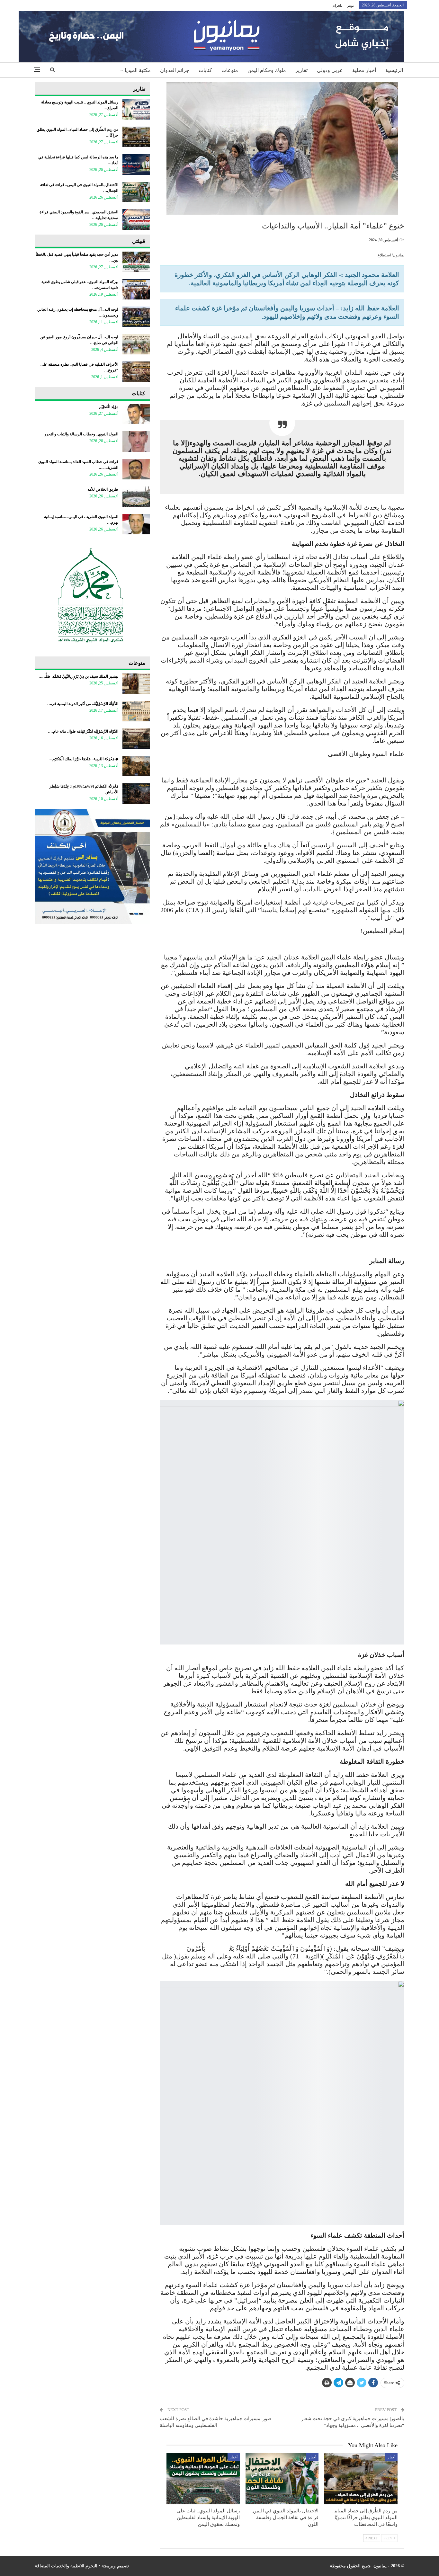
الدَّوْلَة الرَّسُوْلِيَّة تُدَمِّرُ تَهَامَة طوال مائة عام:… (83, 731)
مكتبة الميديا (138, 70)
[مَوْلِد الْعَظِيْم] (136, 414)
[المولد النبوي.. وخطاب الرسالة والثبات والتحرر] (136, 441)
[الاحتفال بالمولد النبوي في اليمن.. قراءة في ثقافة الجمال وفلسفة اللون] (282, 2479)
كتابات (205, 70)
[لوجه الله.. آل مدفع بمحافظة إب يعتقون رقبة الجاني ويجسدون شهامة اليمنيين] (136, 317)
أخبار (391, 2457)
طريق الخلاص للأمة (103, 489)
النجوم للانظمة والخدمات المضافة (66, 2566)
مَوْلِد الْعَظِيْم (109, 407)
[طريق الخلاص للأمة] (136, 497)
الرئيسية (394, 70)
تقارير (301, 70)
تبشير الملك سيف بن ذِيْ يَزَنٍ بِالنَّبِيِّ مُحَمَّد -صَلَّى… (78, 676)
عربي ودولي (330, 70)
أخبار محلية (364, 70)
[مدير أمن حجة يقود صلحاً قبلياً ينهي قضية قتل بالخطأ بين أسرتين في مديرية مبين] (136, 262)
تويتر (350, 5)
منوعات (230, 70)
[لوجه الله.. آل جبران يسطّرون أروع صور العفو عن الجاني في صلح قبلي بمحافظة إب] (136, 344)
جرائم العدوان (175, 70)
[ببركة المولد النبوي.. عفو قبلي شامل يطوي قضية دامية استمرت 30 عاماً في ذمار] (136, 289)
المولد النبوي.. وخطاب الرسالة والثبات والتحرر (81, 434)
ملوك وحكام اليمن (267, 70)
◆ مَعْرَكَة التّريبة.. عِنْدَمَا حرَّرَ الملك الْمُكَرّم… (83, 759)
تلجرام (337, 5)
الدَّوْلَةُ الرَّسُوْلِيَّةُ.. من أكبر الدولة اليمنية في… (83, 704)
